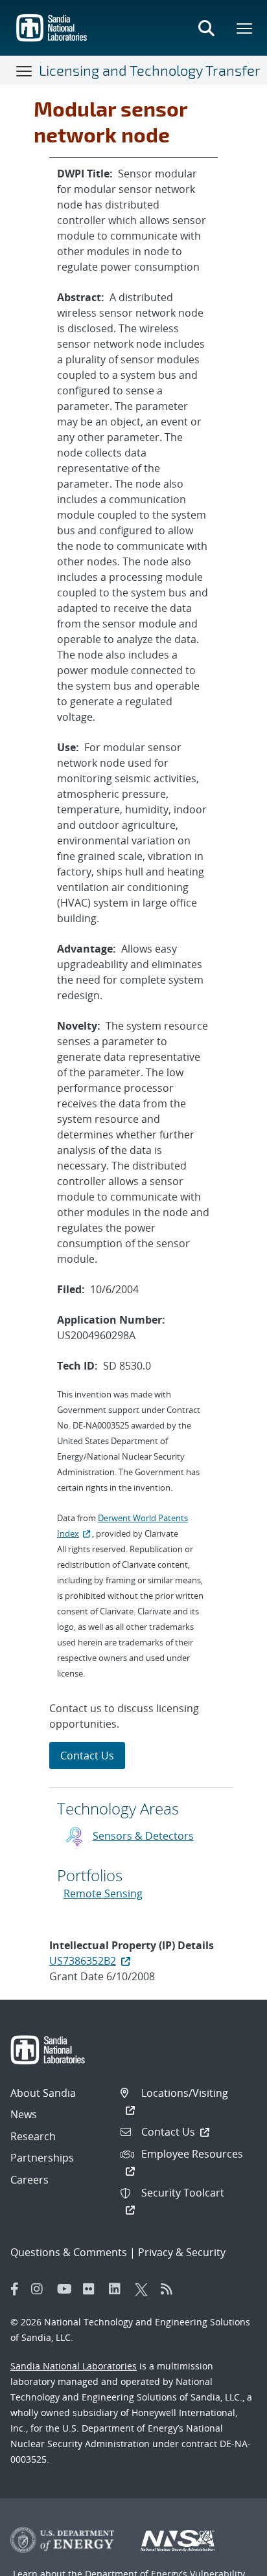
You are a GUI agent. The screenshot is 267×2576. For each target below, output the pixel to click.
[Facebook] (15, 2289)
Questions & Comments (69, 2252)
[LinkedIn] (119, 2289)
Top (228, 2561)
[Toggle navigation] (25, 71)
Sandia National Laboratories (74, 2366)
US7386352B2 (83, 1961)
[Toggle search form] (206, 28)
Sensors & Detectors (143, 1836)
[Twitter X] (145, 2289)
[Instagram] (41, 2289)
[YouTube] (67, 2289)
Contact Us (87, 1756)
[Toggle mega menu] (245, 28)
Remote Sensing (103, 1893)
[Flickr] (93, 2289)
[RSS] (170, 2289)
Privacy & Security (182, 2252)
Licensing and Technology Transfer (150, 70)
